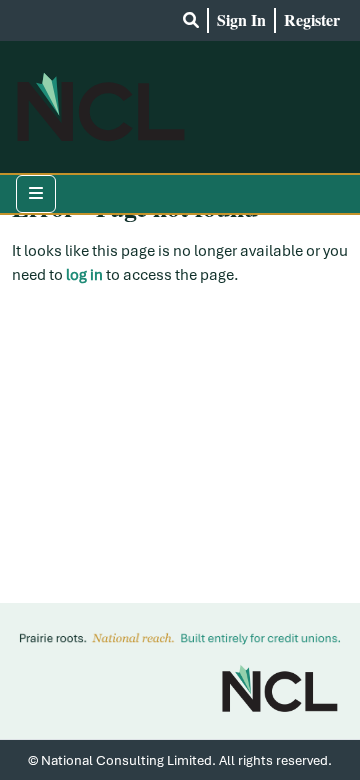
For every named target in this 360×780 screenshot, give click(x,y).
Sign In (241, 19)
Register (312, 19)
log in (84, 275)
